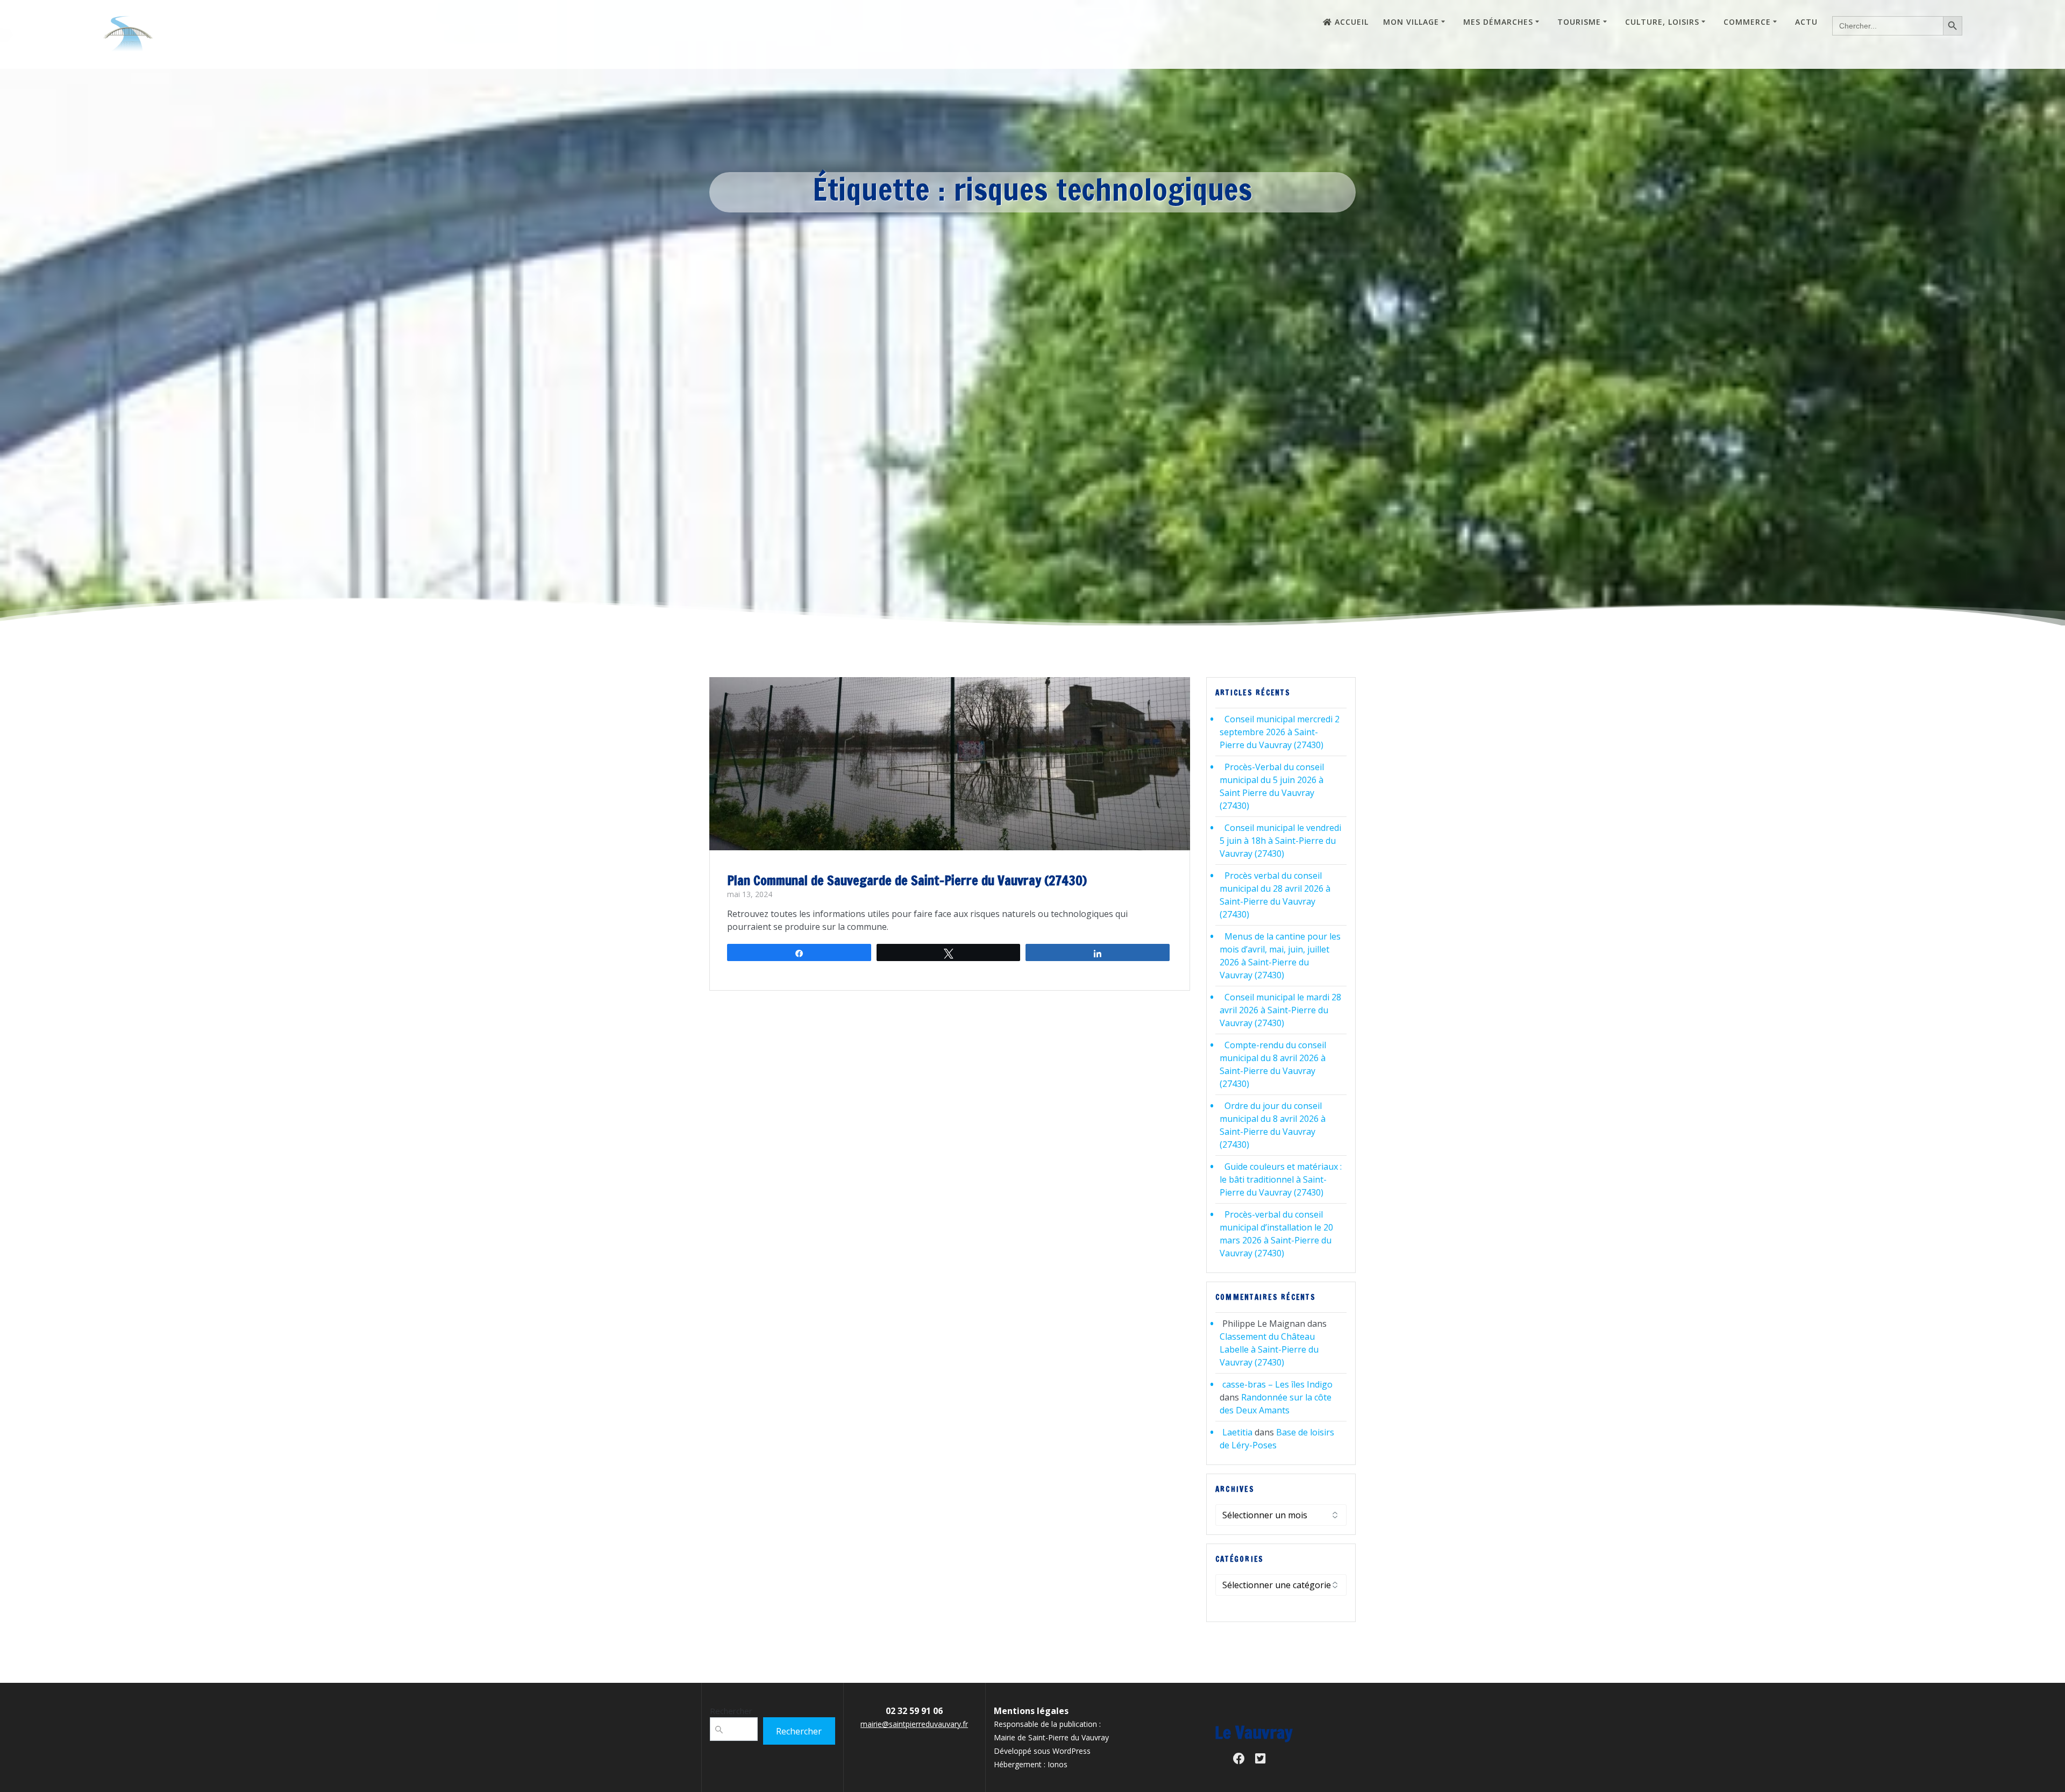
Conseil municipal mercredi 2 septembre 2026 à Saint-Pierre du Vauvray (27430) (1280, 732)
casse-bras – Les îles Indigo (1277, 1384)
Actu (1806, 22)
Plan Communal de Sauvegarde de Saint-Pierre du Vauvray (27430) (907, 880)
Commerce (1747, 22)
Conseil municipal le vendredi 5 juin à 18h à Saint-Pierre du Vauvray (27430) (1280, 841)
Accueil (1352, 22)
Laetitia (1237, 1432)
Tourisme (1579, 22)
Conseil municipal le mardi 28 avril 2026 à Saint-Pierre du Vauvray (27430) (1280, 1010)
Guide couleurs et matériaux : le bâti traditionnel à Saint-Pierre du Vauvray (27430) (1281, 1179)
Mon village (1411, 22)
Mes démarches (1498, 22)
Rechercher (731, 1711)
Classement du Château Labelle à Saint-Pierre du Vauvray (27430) (1269, 1349)
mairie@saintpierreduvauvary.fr (914, 1724)
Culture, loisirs (1662, 22)
